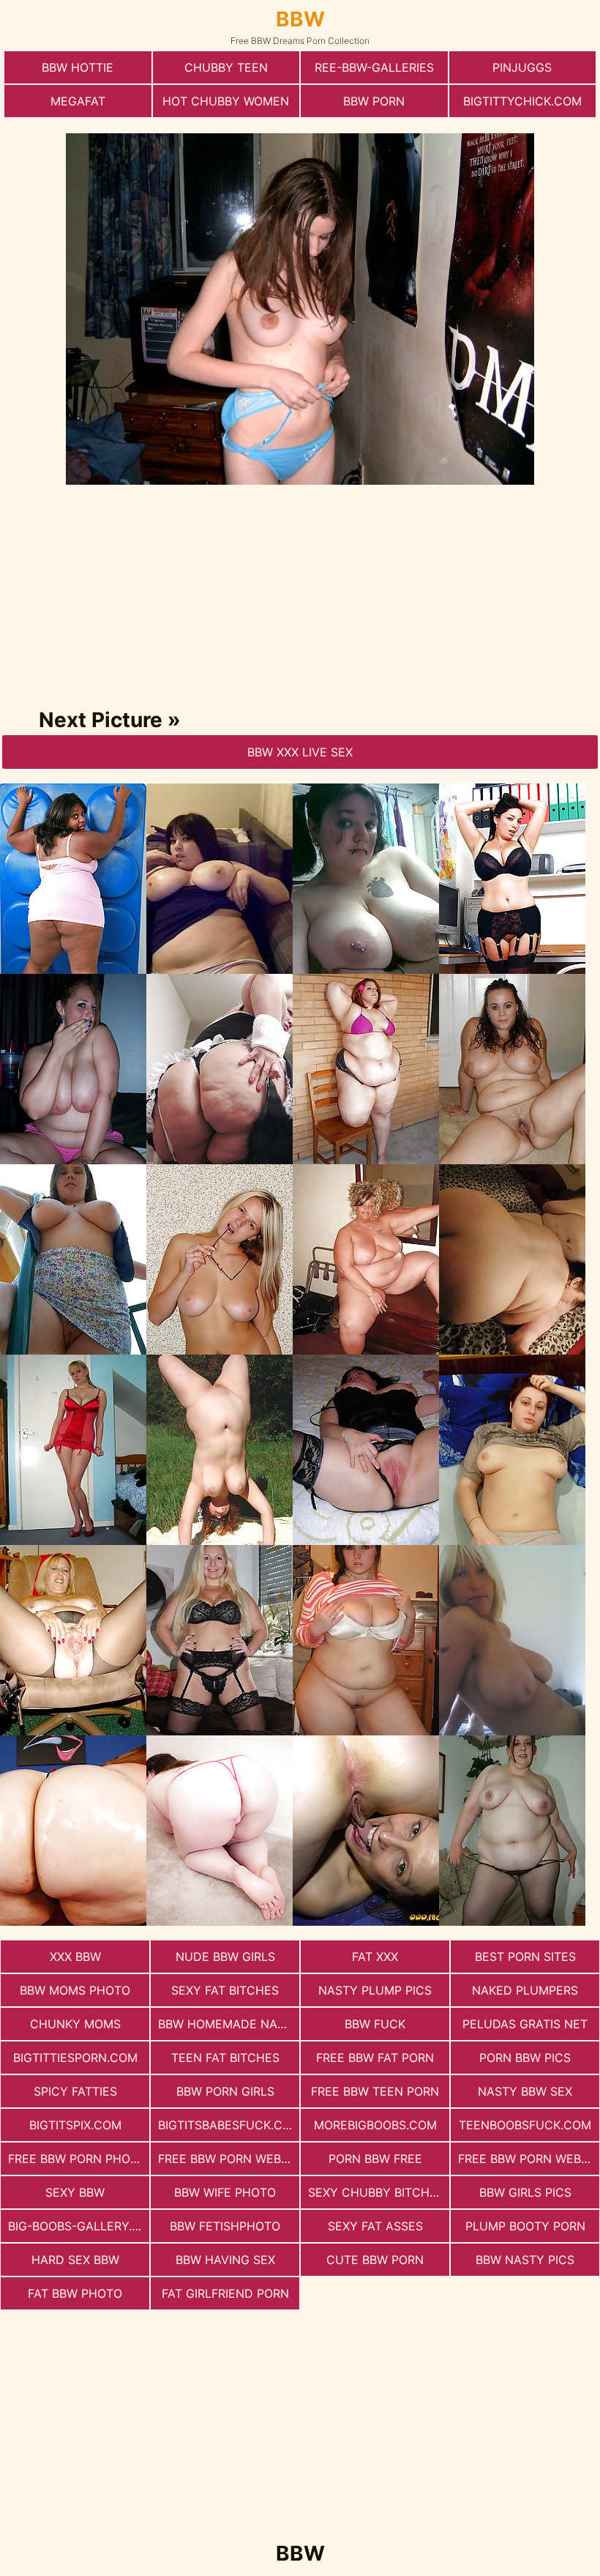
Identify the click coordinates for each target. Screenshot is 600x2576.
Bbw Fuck (375, 2024)
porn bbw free (375, 2159)
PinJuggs (522, 67)
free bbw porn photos (79, 2159)
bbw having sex (225, 2260)
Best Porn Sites (525, 1957)
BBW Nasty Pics (525, 2260)
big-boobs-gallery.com (79, 2226)
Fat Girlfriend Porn (225, 2293)
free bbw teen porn (375, 2091)
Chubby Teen (226, 67)
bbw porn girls (225, 2091)
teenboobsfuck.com (525, 2125)
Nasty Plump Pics (375, 1990)
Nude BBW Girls (225, 1957)
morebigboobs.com (375, 2125)
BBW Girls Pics (525, 2192)
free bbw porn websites (529, 2159)
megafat (78, 101)
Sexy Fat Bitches (225, 1990)
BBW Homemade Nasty (229, 2024)
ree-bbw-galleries (374, 67)
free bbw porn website (229, 2159)
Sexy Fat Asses (375, 2226)
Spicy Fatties (75, 2091)
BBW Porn (374, 101)
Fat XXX (375, 1957)
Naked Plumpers (525, 1990)
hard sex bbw (75, 2260)
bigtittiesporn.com (75, 2058)
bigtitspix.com (75, 2125)
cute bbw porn (375, 2260)
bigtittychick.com (522, 101)
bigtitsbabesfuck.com (229, 2125)
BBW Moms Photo (75, 1990)
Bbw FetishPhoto (225, 2226)
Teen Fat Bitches (225, 2058)
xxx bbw (75, 1957)
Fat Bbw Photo (75, 2293)
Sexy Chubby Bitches (376, 2192)
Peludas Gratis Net (525, 2024)
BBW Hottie (78, 67)
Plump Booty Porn (525, 2226)
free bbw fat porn (375, 2058)
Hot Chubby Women (226, 101)
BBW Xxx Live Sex (300, 752)
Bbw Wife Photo (225, 2192)
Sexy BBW (75, 2192)
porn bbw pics (525, 2058)
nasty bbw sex (525, 2091)
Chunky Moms (75, 2024)
